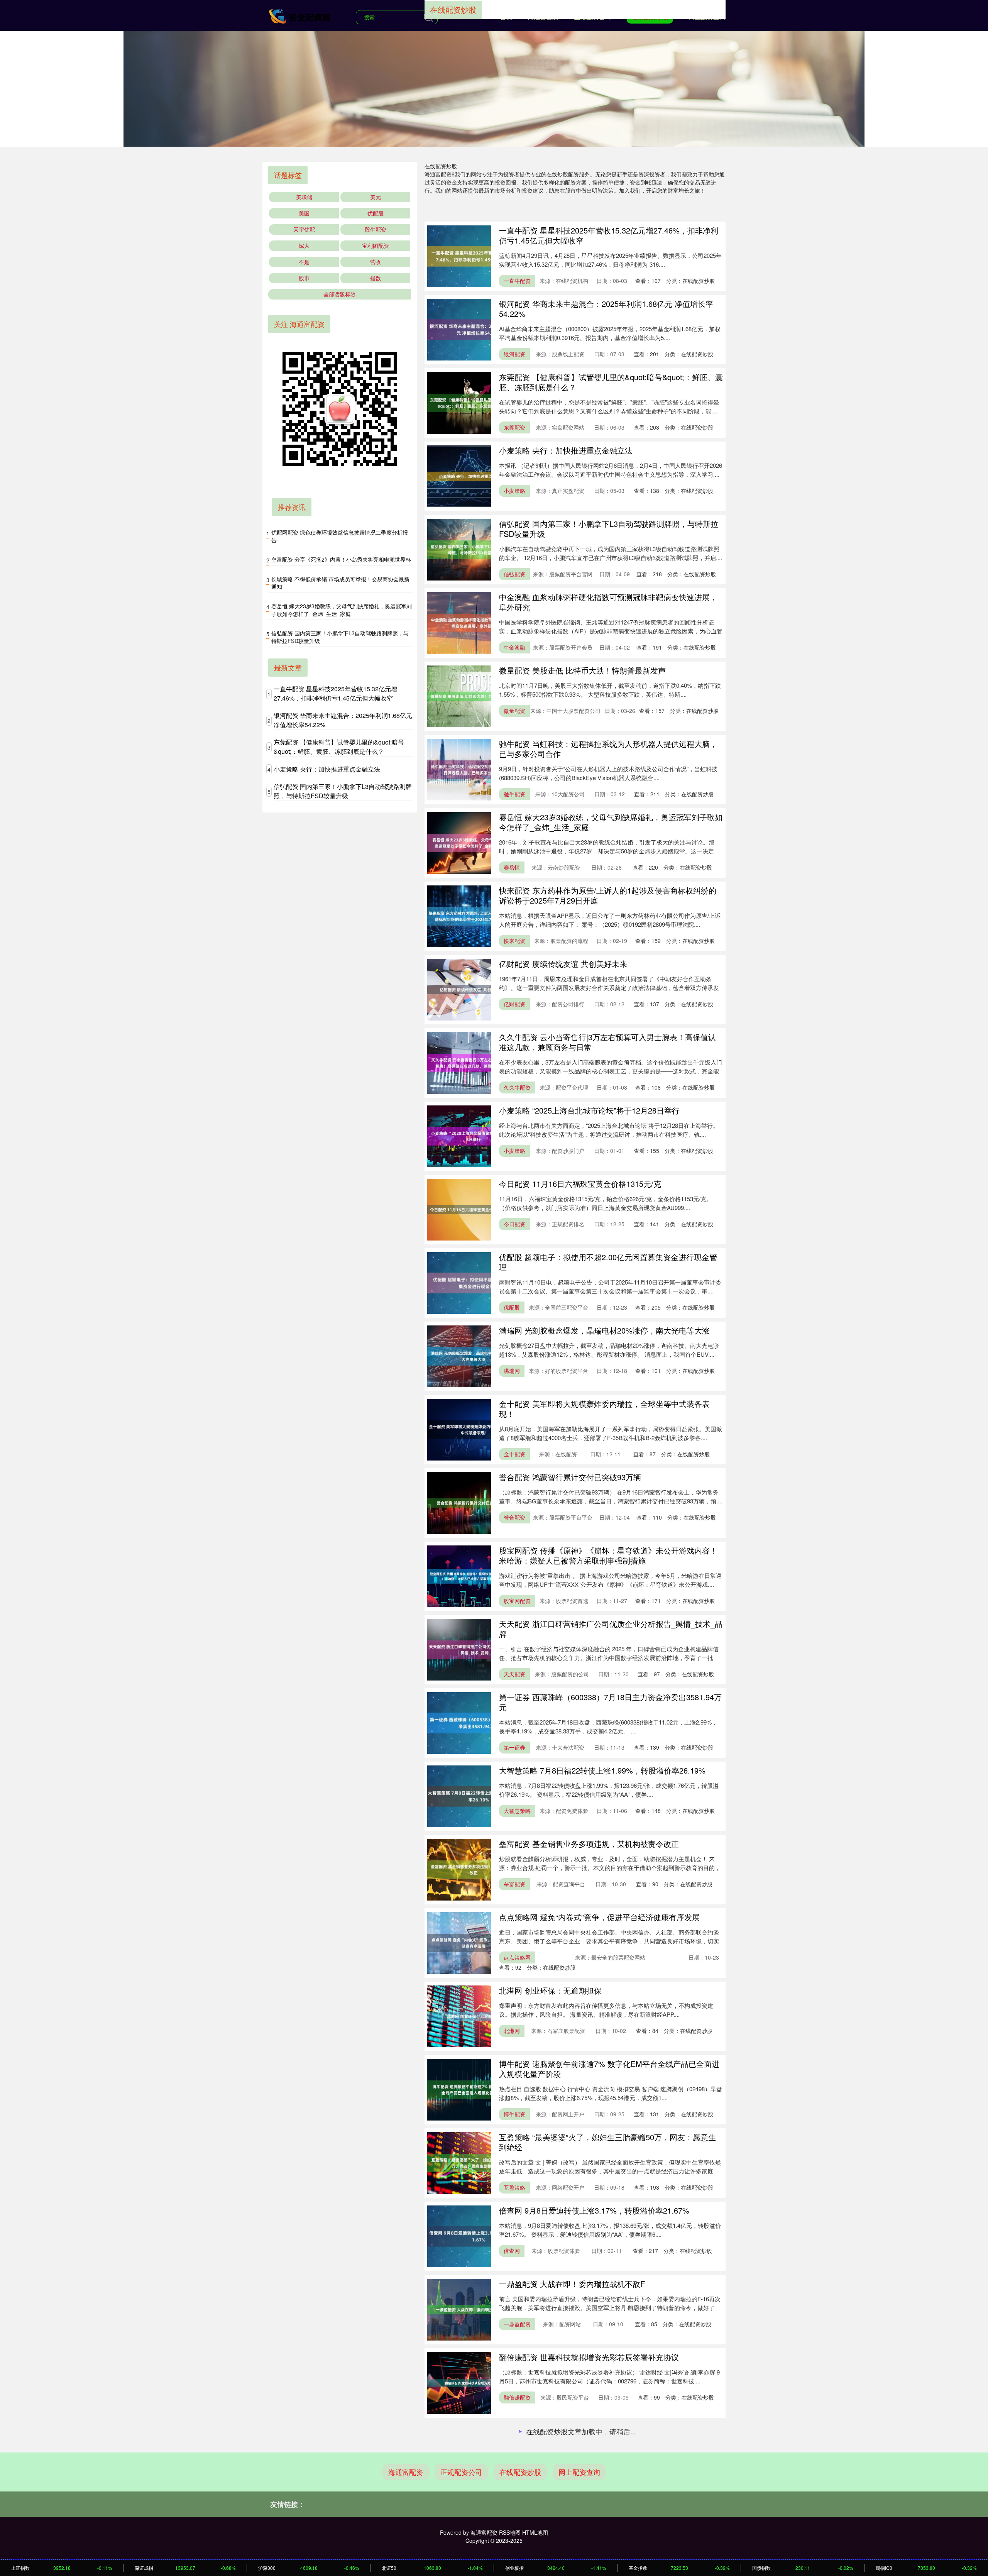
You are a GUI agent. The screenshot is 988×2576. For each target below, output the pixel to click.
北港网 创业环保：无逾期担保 (550, 1990)
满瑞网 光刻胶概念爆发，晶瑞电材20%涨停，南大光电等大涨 (604, 1330)
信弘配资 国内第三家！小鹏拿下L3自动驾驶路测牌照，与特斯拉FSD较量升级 (609, 529)
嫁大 (304, 245)
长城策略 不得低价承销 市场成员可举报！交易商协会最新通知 (340, 583)
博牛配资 (514, 2114)
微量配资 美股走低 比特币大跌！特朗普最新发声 (582, 670)
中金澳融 (514, 647)
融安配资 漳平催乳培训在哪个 (550, 2430)
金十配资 (514, 1454)
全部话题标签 (340, 294)
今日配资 (514, 1224)
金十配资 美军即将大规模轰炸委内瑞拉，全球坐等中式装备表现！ (604, 1409)
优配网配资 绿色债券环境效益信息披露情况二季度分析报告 (340, 536)
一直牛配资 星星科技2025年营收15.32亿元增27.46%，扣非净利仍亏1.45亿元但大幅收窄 (609, 235)
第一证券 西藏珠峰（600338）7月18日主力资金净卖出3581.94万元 (610, 1702)
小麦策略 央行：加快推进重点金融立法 (566, 450)
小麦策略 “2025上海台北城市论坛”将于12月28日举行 (589, 1110)
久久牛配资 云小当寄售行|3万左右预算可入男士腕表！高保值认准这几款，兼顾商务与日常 (607, 1042)
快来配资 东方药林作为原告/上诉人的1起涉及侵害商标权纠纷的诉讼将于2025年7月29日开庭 (608, 895)
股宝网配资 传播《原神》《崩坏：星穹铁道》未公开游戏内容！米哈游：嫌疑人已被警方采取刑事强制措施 (608, 1555)
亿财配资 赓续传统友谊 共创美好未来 (563, 964)
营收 (376, 262)
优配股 (512, 1307)
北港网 (512, 2031)
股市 (304, 278)
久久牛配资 (517, 1087)
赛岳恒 (512, 867)
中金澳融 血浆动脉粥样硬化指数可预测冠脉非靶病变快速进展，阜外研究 (608, 602)
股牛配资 (376, 229)
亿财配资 (514, 1004)
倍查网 (512, 2251)
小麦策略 (514, 491)
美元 (376, 197)
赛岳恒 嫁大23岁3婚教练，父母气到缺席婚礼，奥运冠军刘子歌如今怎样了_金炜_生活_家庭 (611, 822)
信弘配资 (514, 574)
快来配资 (514, 941)
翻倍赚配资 (517, 2397)
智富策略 (514, 2544)
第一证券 (514, 1747)
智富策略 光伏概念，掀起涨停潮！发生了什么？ (581, 2504)
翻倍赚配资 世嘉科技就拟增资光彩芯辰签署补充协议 (589, 2357)
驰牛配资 (514, 794)
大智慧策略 (517, 1811)
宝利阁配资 (376, 245)
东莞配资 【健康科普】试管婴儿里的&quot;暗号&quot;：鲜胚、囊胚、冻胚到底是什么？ (611, 382)
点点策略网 (517, 1957)
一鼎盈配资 (517, 2324)
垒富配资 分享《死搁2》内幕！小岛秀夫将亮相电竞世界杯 (341, 559)
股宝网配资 (517, 1601)
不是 (304, 262)
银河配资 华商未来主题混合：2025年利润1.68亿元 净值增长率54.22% (606, 309)
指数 (376, 278)
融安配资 (514, 2471)
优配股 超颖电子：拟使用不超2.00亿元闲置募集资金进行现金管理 (608, 1262)
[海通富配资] (300, 16)
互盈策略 (514, 2187)
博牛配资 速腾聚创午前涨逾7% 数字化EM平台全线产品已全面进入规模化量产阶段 (609, 2069)
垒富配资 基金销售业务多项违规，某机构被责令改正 (589, 1844)
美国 (304, 213)
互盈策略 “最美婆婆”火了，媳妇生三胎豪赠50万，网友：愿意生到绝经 (607, 2142)
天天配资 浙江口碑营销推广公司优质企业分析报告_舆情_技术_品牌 (611, 1629)
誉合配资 (514, 1517)
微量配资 (514, 711)
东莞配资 (514, 427)
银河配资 (514, 354)
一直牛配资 (517, 281)
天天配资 (514, 1674)
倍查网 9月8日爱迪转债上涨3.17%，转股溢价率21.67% (594, 2210)
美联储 (304, 197)
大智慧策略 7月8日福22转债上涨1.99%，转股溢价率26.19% (602, 1770)
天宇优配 (304, 229)
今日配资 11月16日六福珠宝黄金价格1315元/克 (580, 1184)
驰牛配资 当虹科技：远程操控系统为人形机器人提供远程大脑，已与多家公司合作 (608, 749)
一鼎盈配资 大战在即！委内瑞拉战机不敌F (572, 2284)
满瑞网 (512, 1371)
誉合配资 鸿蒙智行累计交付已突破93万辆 (570, 1477)
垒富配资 (514, 1884)
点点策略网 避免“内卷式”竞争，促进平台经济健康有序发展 (599, 1917)
